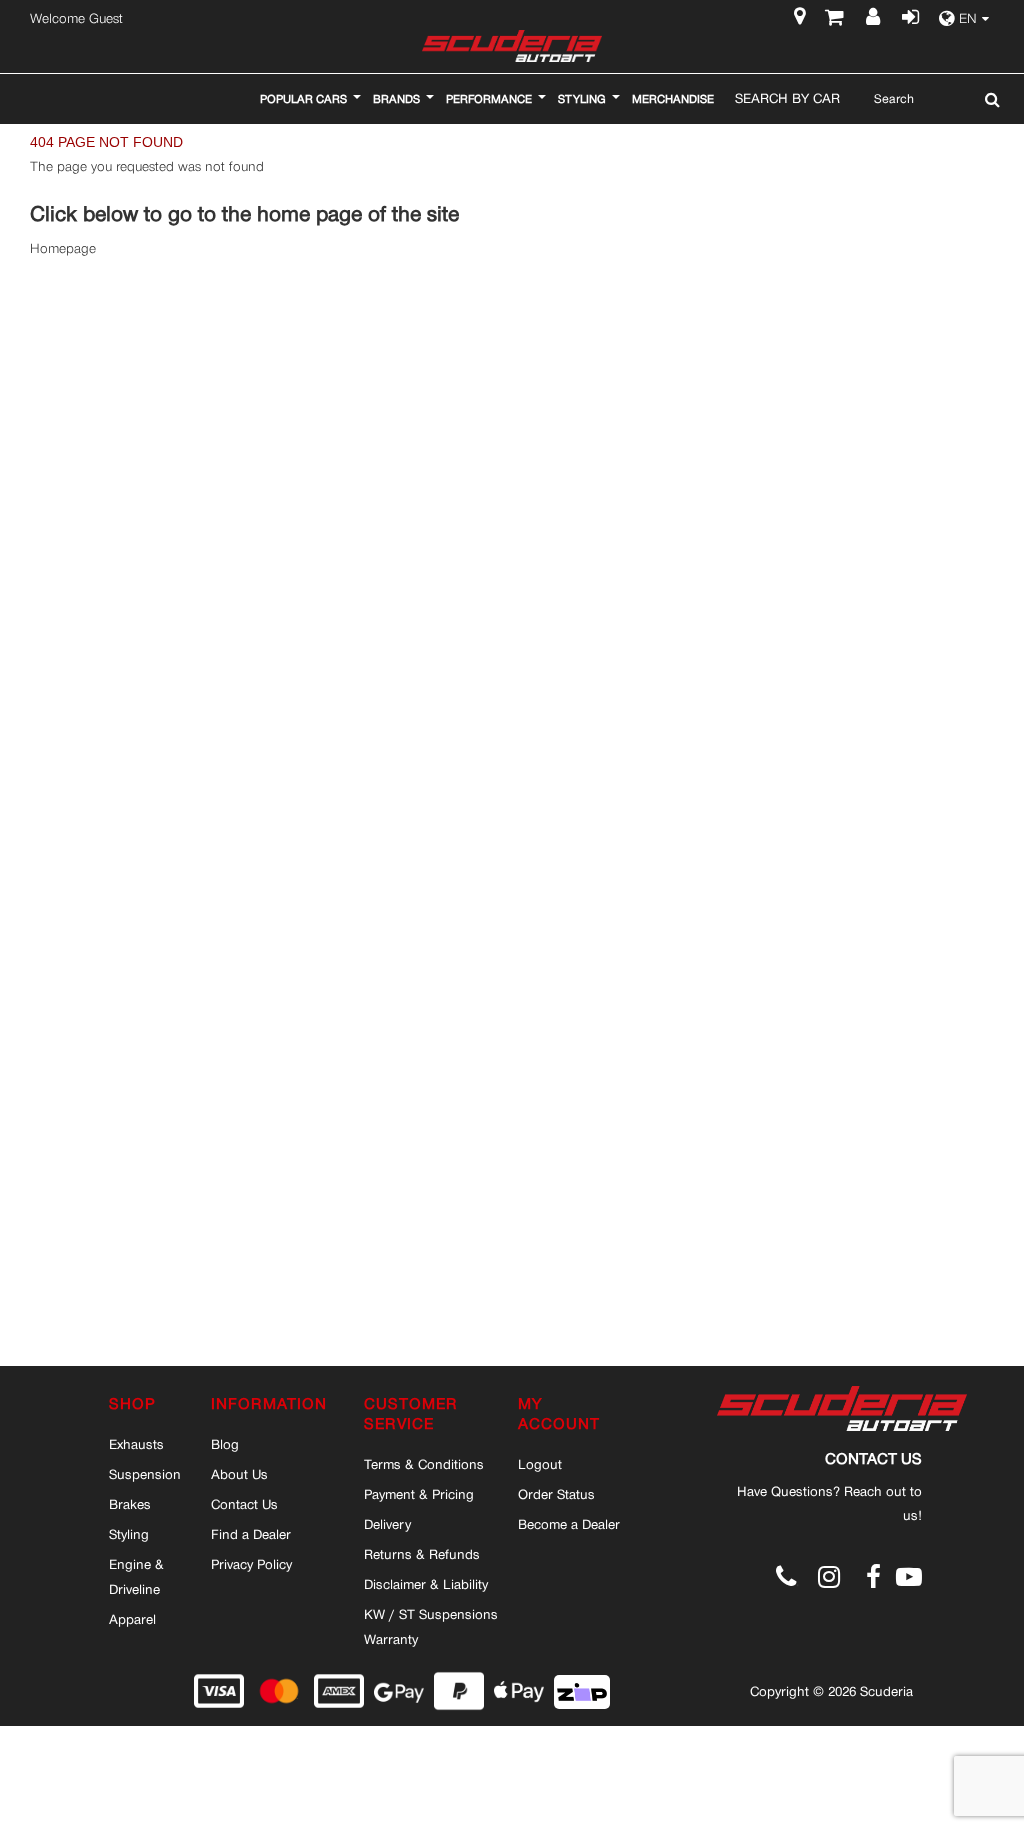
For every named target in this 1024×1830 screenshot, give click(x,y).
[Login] (909, 19)
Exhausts (136, 1444)
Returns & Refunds (422, 1554)
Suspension (145, 1474)
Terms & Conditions (424, 1464)
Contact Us (244, 1504)
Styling (129, 1534)
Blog (225, 1444)
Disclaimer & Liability (426, 1584)
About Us (239, 1474)
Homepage (63, 248)
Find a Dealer (251, 1534)
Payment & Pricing (419, 1494)
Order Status (556, 1494)
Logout (540, 1464)
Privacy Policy (251, 1564)
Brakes (130, 1504)
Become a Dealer (569, 1524)
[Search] (987, 99)
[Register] (875, 19)
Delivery (387, 1524)
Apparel (132, 1619)
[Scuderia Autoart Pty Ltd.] (512, 46)
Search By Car (787, 98)
